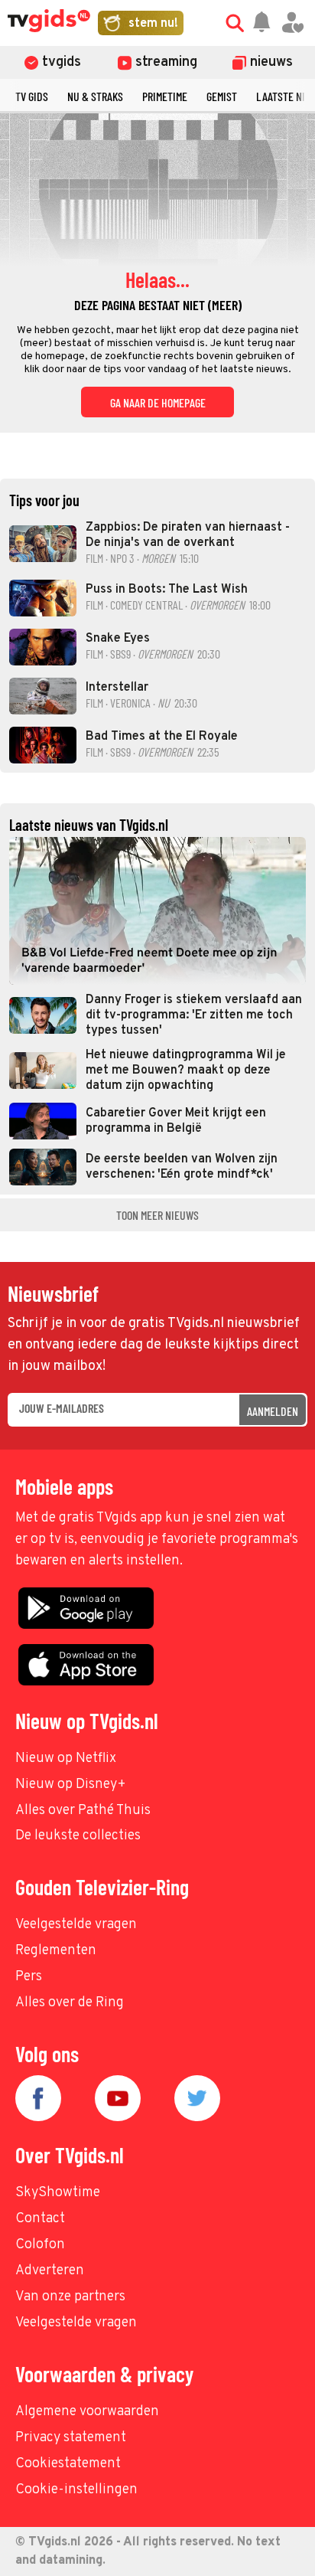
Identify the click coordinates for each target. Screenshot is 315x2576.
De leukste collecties (78, 1836)
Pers (29, 1977)
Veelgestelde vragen (76, 1925)
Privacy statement (71, 2438)
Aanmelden (273, 1411)
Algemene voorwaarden (87, 2412)
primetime (165, 96)
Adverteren (50, 2271)
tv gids (32, 96)
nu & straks (95, 96)
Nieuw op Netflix (66, 1759)
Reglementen (56, 1951)
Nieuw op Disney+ (71, 1785)
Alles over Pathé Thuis (83, 1811)
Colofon (40, 2245)
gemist (222, 96)
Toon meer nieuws (157, 1215)
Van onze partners (70, 2297)
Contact (40, 2219)
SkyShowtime (58, 2193)
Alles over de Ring (70, 2003)
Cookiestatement (68, 2464)
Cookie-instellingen (76, 2490)
